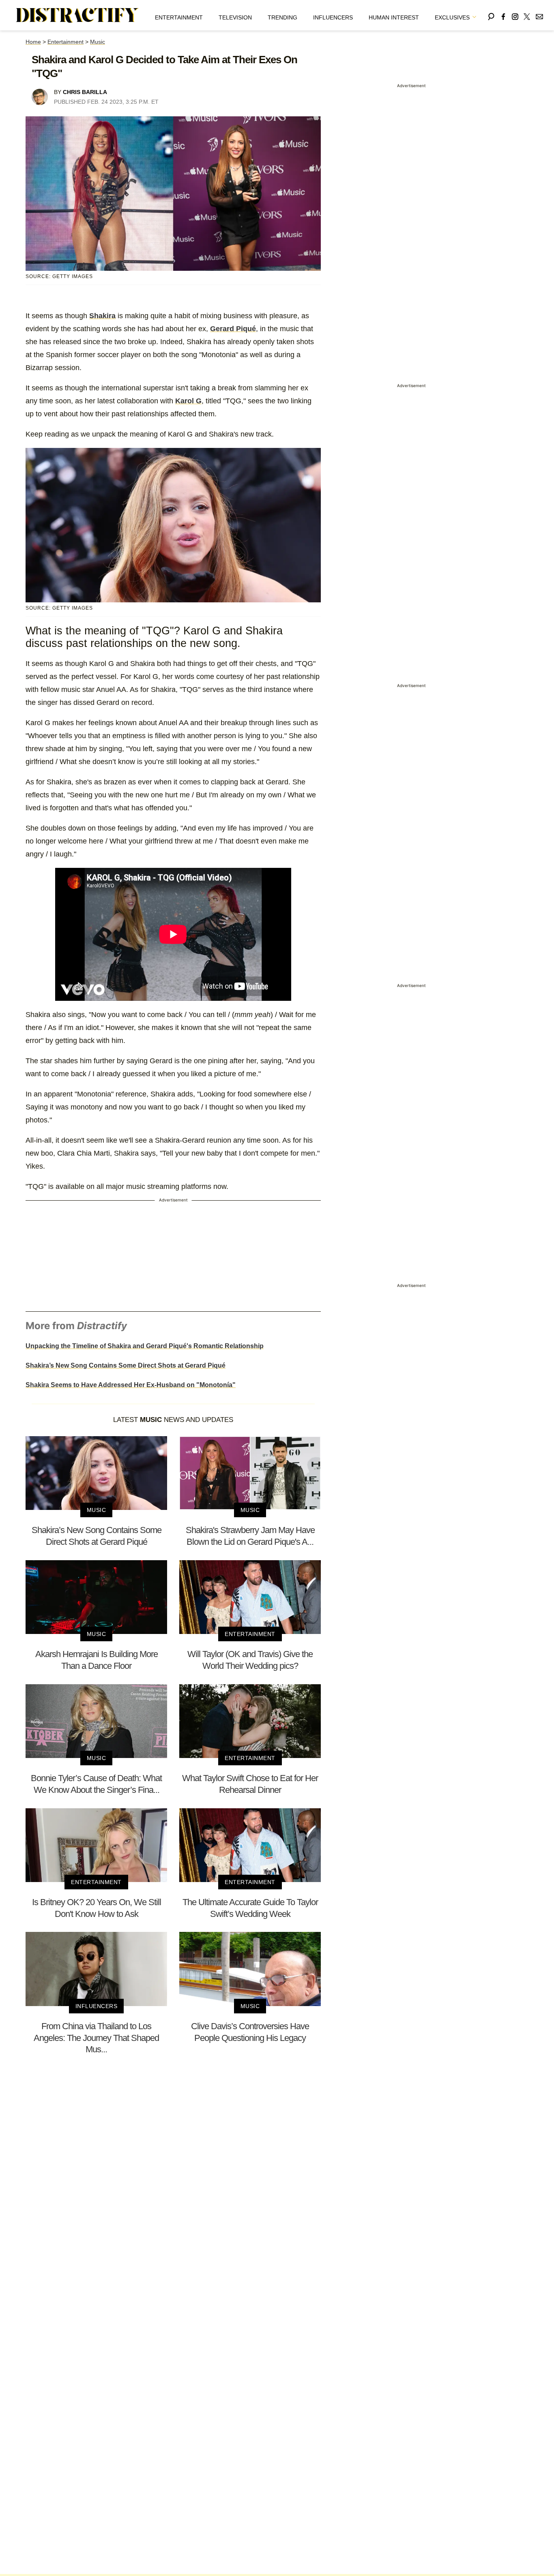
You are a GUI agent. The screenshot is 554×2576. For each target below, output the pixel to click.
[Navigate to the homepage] (77, 15)
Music (98, 42)
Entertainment (179, 17)
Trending (282, 17)
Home (33, 42)
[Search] (491, 15)
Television (235, 17)
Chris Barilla (85, 92)
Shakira (102, 316)
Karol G (188, 401)
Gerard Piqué (233, 329)
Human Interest (394, 17)
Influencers (333, 17)
